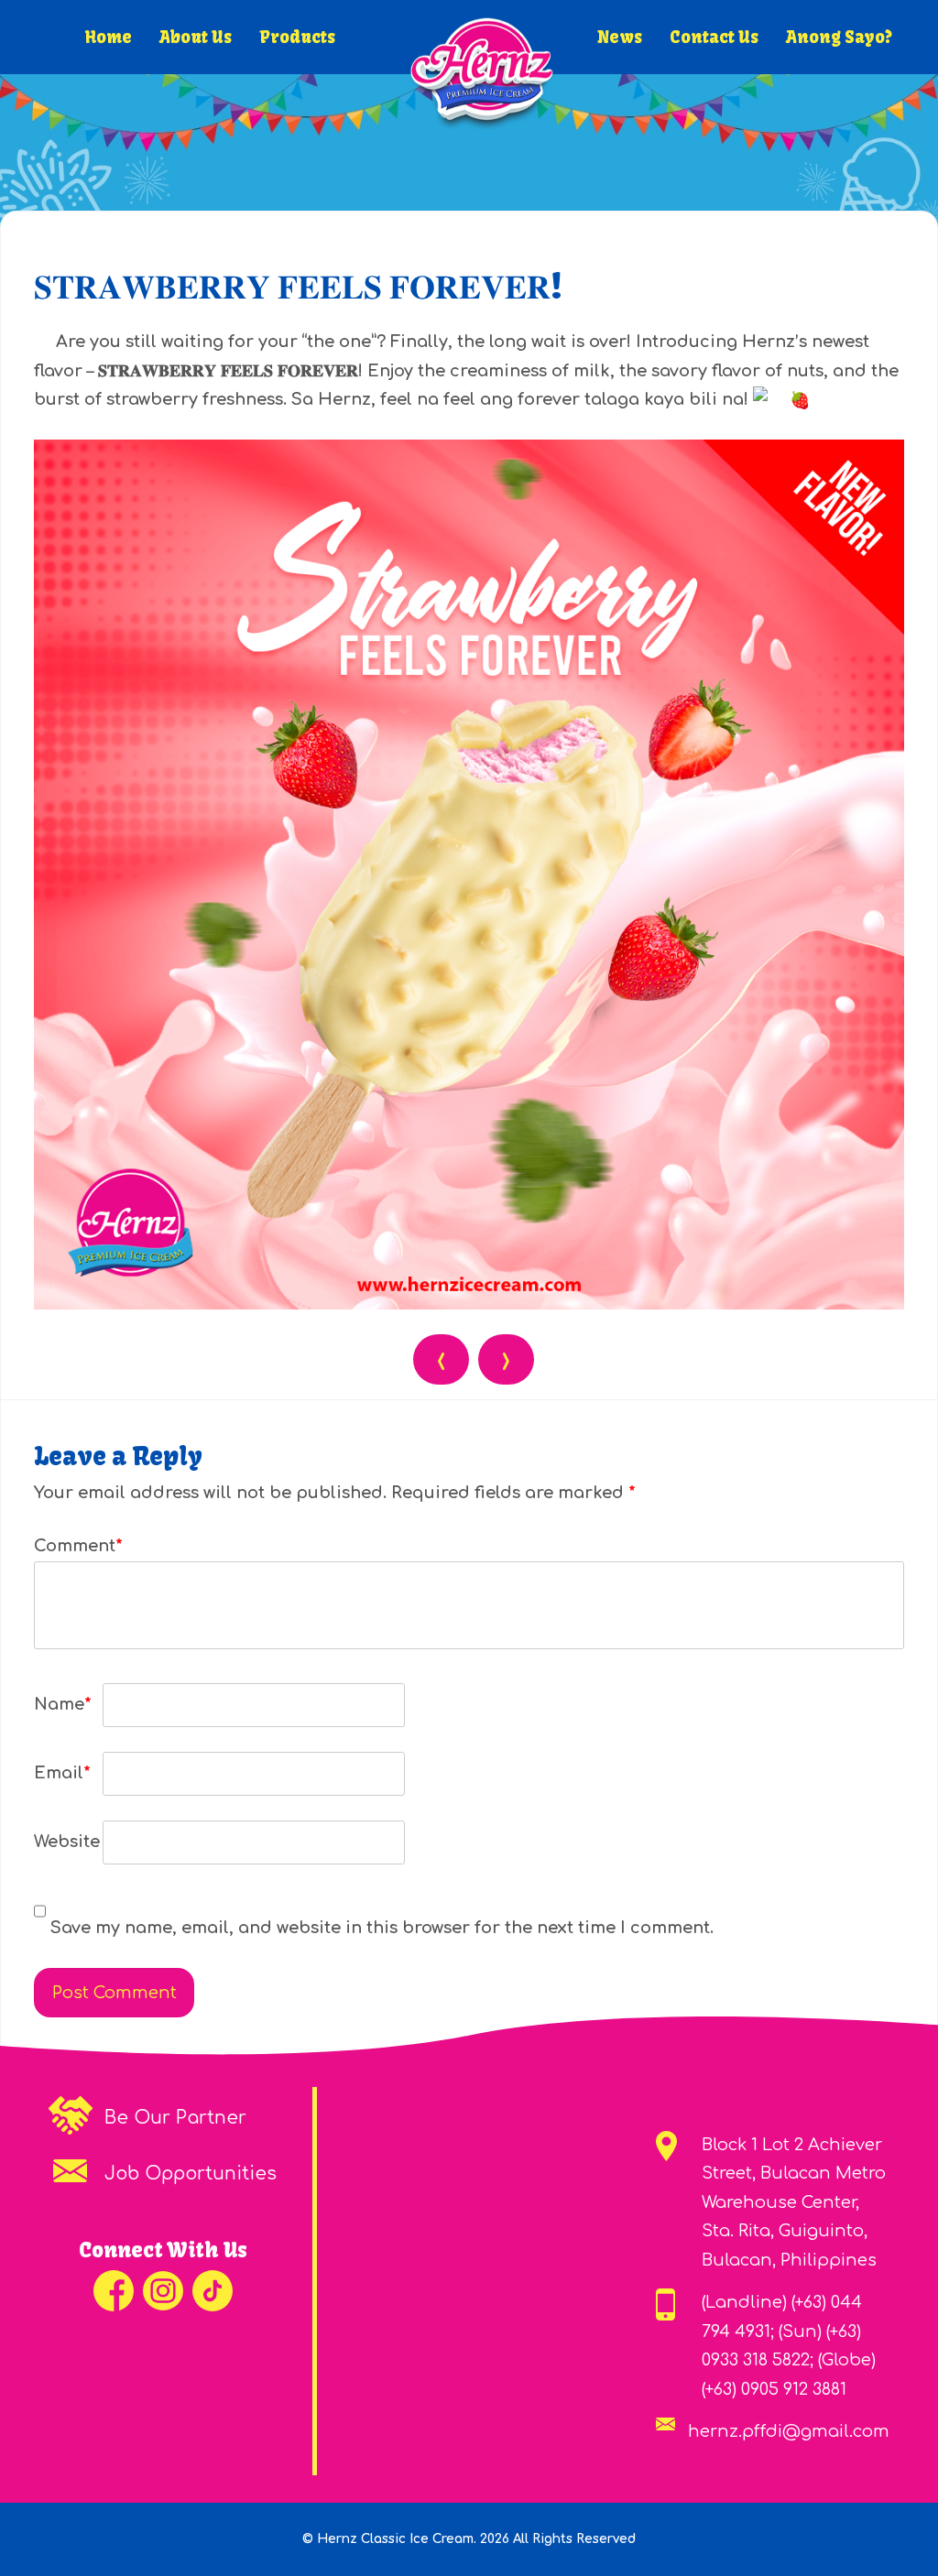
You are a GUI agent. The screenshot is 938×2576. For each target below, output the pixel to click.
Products (297, 37)
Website (66, 1842)
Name (63, 1704)
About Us (196, 37)
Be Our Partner (175, 2118)
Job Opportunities (191, 2174)
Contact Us (714, 37)
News (620, 37)
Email (62, 1773)
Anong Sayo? (839, 37)
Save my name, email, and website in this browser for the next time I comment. (382, 1928)
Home (109, 37)
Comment (66, 1546)
